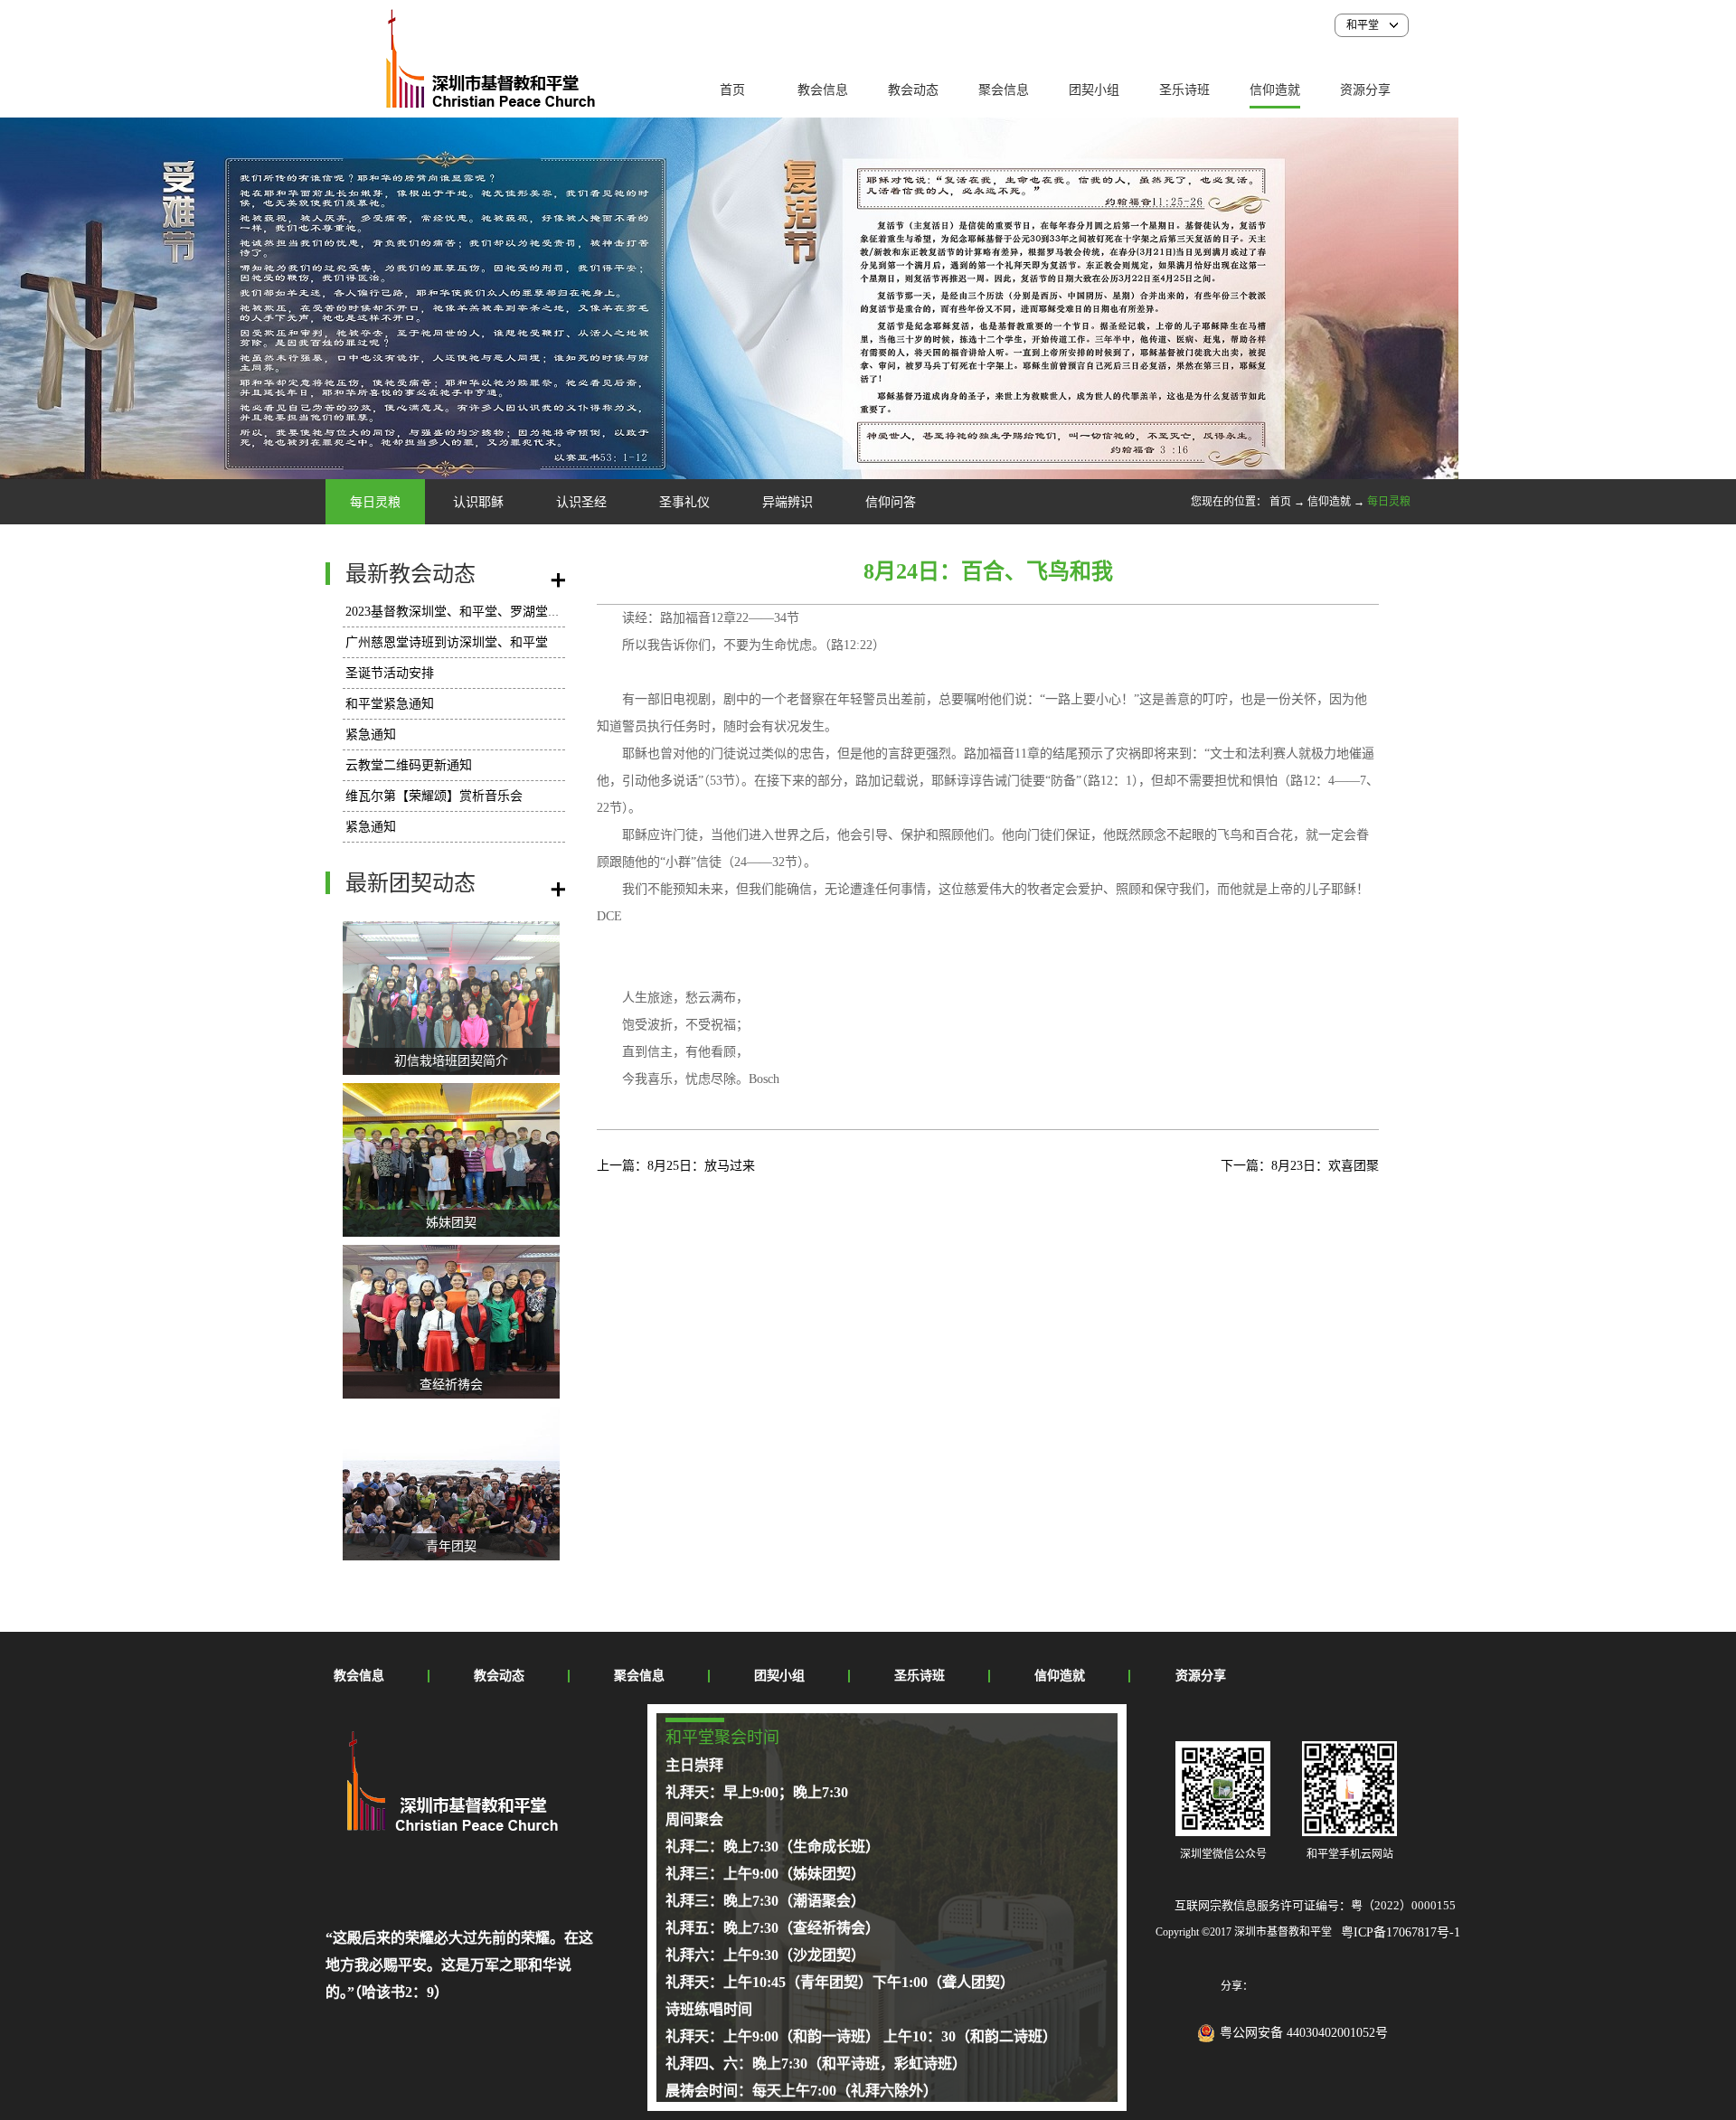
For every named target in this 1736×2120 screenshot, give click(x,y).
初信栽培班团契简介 (451, 1061)
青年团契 (451, 1546)
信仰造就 (1329, 502)
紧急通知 (371, 735)
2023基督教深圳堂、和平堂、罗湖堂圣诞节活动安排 (491, 612)
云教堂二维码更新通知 (409, 765)
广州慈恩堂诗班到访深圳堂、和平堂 (447, 642)
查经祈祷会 (451, 1385)
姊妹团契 (451, 1223)
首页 (732, 90)
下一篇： (1300, 1166)
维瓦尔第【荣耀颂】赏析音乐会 (434, 796)
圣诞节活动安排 (390, 673)
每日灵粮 (1389, 502)
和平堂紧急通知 (390, 704)
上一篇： (676, 1166)
